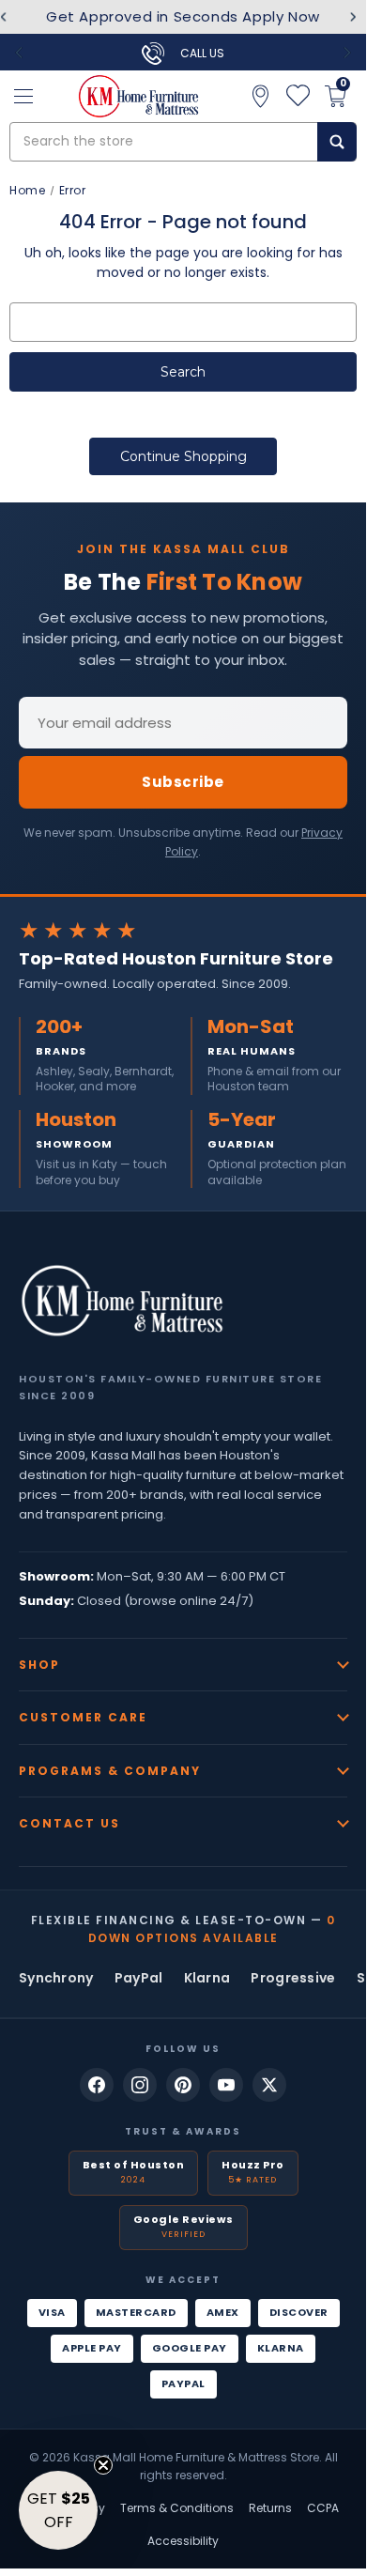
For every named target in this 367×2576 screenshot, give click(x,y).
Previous (19, 53)
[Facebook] (97, 2085)
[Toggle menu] (23, 96)
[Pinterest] (183, 2085)
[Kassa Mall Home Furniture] (122, 1301)
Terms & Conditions (177, 2508)
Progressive (293, 1978)
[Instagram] (140, 2085)
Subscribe (183, 782)
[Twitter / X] (269, 2085)
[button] (58, 2510)
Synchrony (56, 1978)
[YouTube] (226, 2085)
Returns (270, 2508)
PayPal (139, 1978)
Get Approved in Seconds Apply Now (183, 16)
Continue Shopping (183, 456)
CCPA (323, 2508)
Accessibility (183, 2541)
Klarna (207, 1978)
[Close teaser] (103, 2465)
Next (353, 17)
